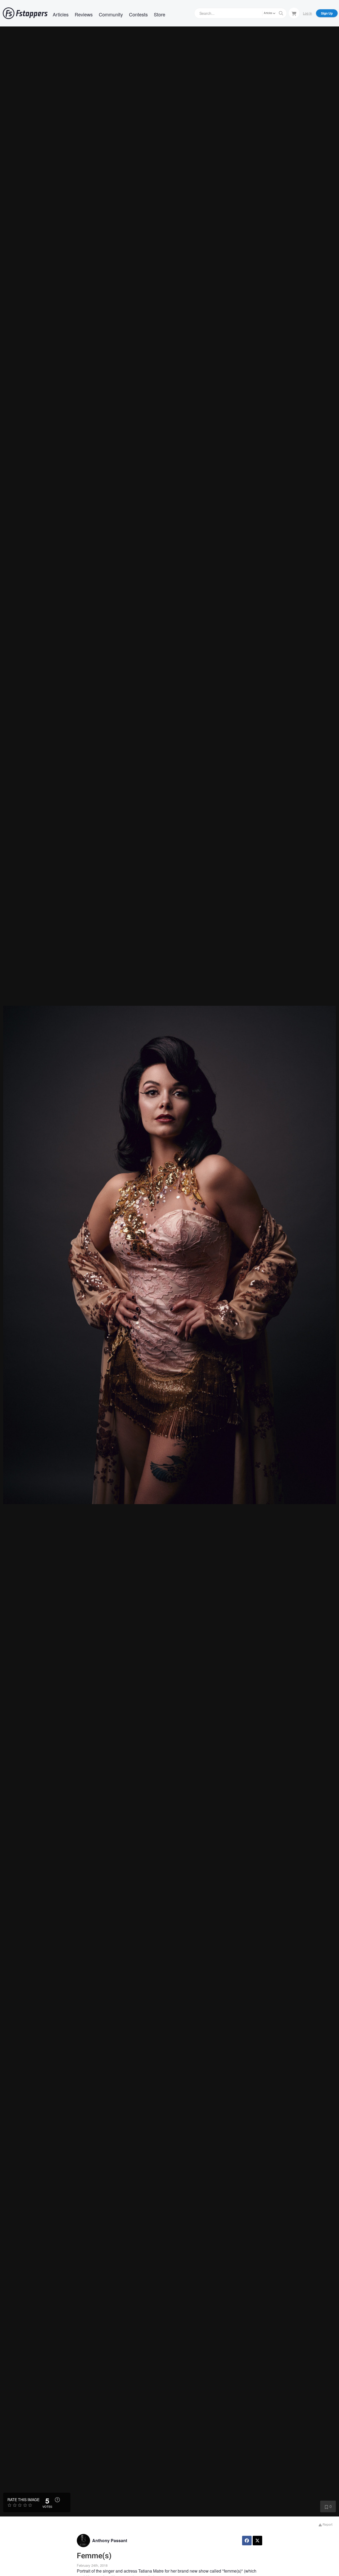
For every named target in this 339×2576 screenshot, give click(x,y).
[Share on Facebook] (247, 2541)
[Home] (25, 13)
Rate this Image (23, 2500)
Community (111, 14)
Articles (61, 14)
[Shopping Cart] (294, 13)
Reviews (84, 14)
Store (160, 14)
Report (327, 2524)
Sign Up (327, 13)
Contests (138, 14)
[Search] (281, 13)
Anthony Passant (110, 2540)
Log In (307, 13)
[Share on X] (257, 2541)
